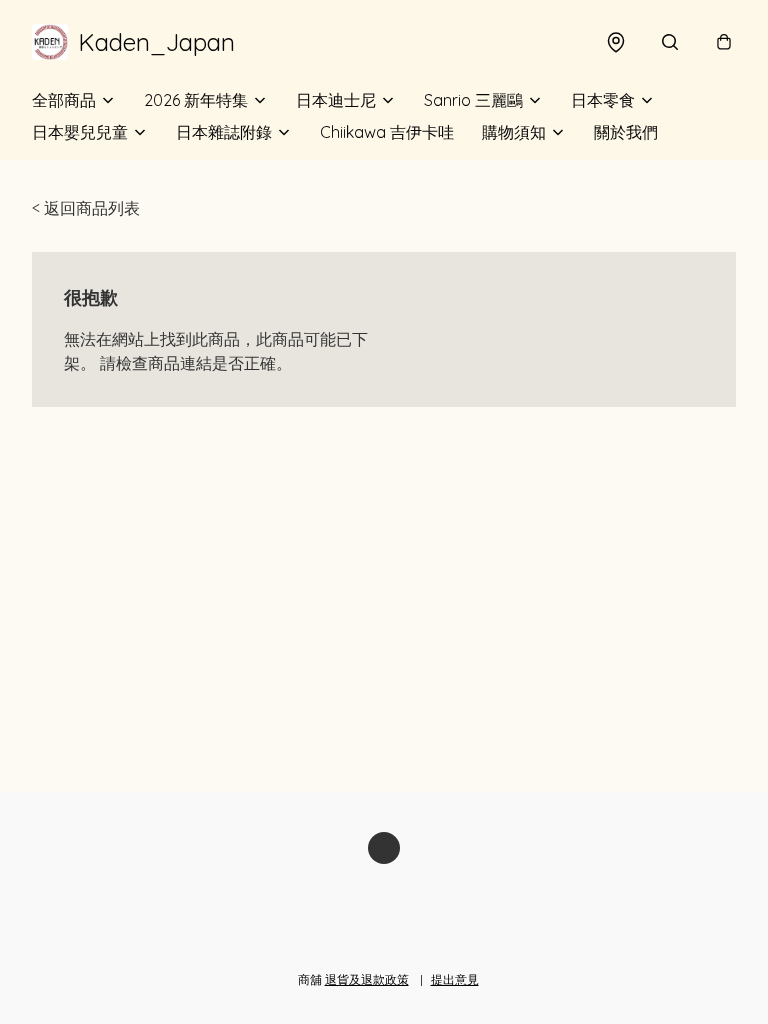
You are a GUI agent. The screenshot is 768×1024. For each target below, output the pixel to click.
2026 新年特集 (196, 100)
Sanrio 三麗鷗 (473, 100)
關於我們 (626, 132)
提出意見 (455, 979)
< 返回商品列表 (86, 208)
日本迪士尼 (336, 100)
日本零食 (603, 100)
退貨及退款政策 (367, 979)
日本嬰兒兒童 (80, 132)
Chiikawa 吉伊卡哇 (387, 132)
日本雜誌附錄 (224, 132)
